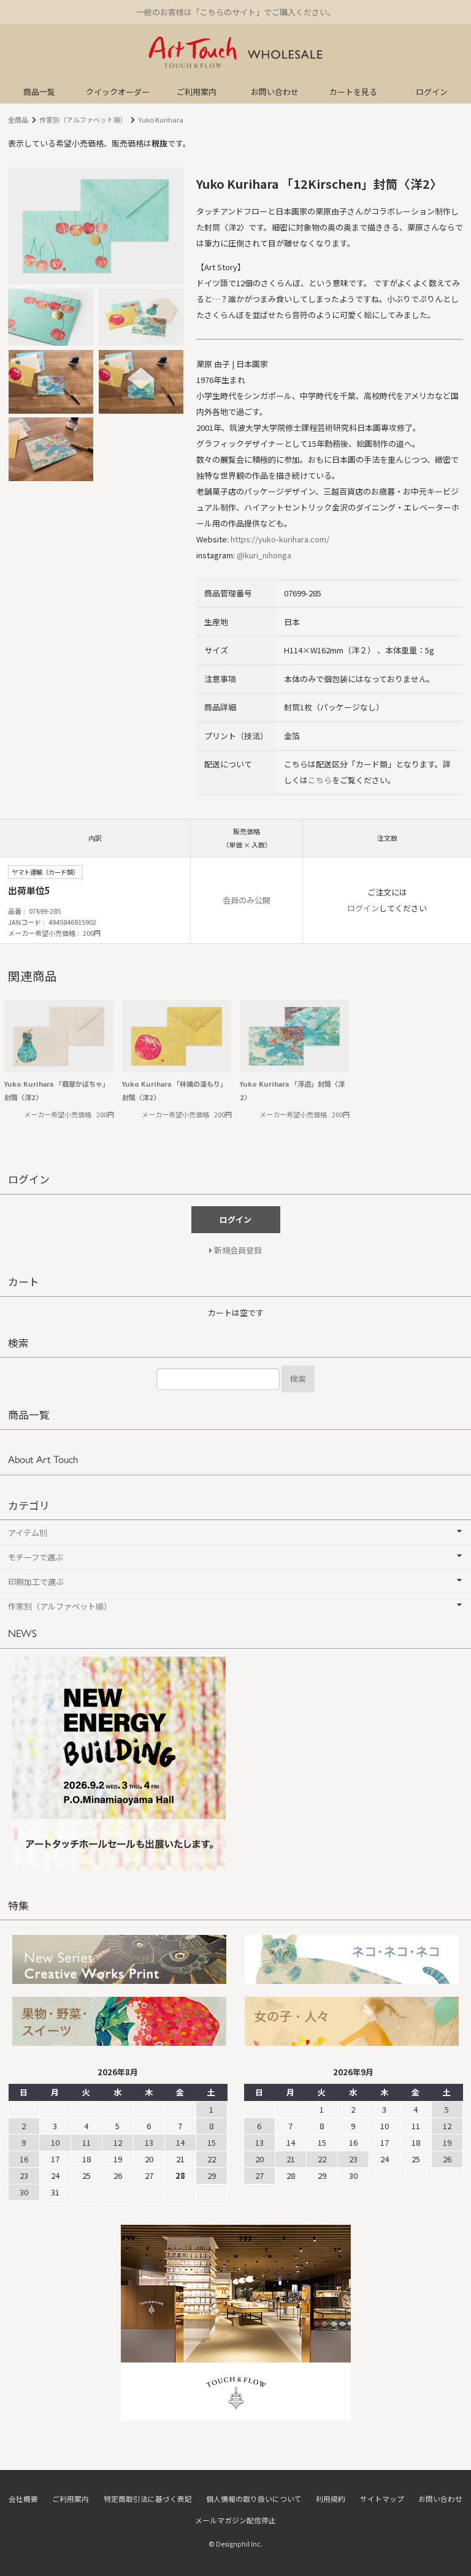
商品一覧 (39, 92)
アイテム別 (28, 1533)
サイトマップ (382, 2498)
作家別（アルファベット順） (83, 120)
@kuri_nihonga (264, 555)
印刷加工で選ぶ (36, 1582)
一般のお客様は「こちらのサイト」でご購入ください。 (236, 12)
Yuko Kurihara (161, 120)
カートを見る (353, 92)
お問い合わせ (275, 92)
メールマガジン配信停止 (235, 2520)
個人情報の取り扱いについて (254, 2498)
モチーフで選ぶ (36, 1557)
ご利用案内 (197, 92)
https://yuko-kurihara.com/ (280, 539)
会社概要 (23, 2498)
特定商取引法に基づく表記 (148, 2498)
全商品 (18, 120)
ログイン (432, 92)
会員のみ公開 (247, 900)
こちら (320, 780)
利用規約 (331, 2498)
